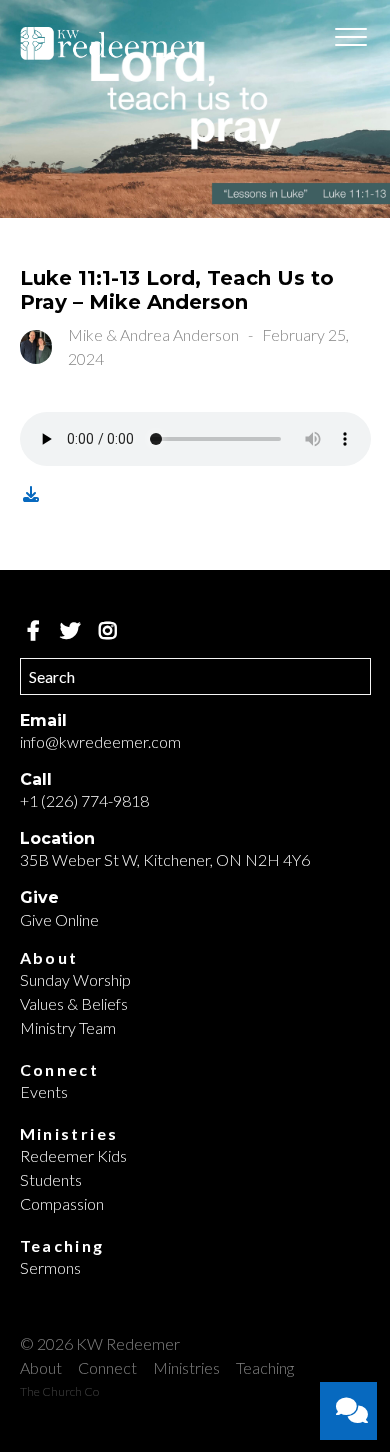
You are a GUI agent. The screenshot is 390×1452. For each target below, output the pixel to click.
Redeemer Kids (73, 1155)
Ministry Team (68, 1027)
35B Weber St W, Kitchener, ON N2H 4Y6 (165, 859)
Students (51, 1179)
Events (44, 1091)
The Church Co (59, 1391)
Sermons (50, 1267)
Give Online (59, 919)
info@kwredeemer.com (100, 741)
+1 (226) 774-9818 (84, 800)
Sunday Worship (75, 979)
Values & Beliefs (74, 1003)
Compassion (62, 1203)
